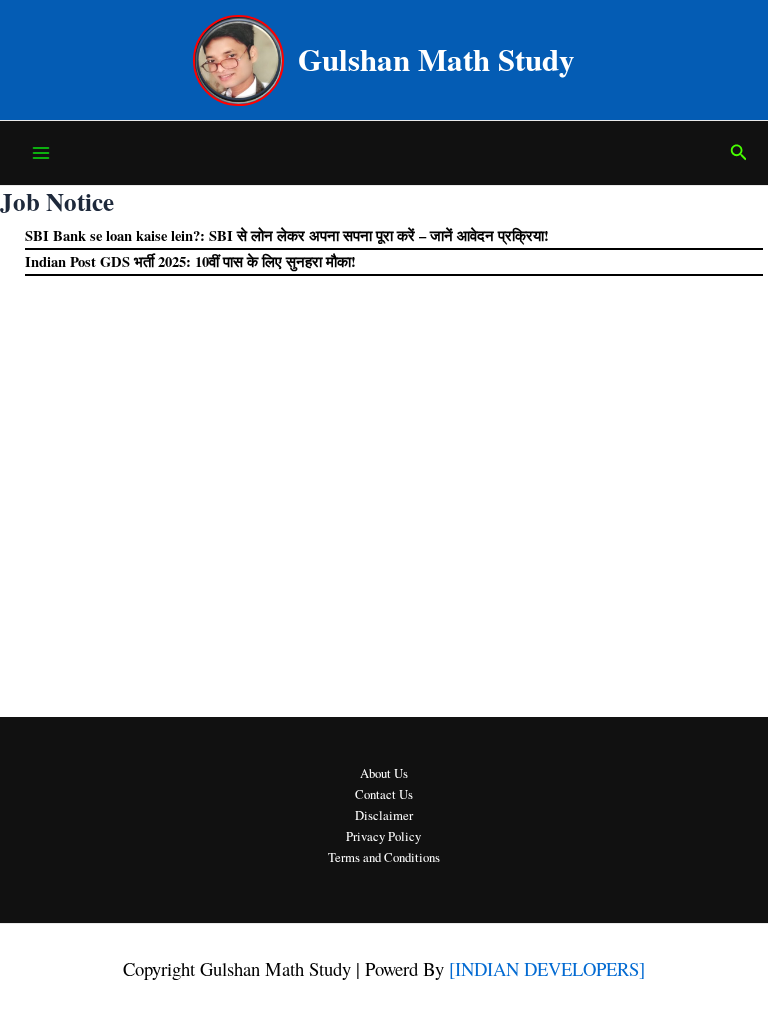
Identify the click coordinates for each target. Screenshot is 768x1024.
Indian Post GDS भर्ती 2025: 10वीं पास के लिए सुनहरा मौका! (190, 261)
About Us (384, 773)
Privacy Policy (383, 836)
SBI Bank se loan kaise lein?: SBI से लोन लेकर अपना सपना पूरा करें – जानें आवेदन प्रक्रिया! (287, 235)
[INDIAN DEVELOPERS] (547, 968)
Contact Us (384, 794)
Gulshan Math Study (436, 59)
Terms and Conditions (384, 857)
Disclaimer (384, 815)
